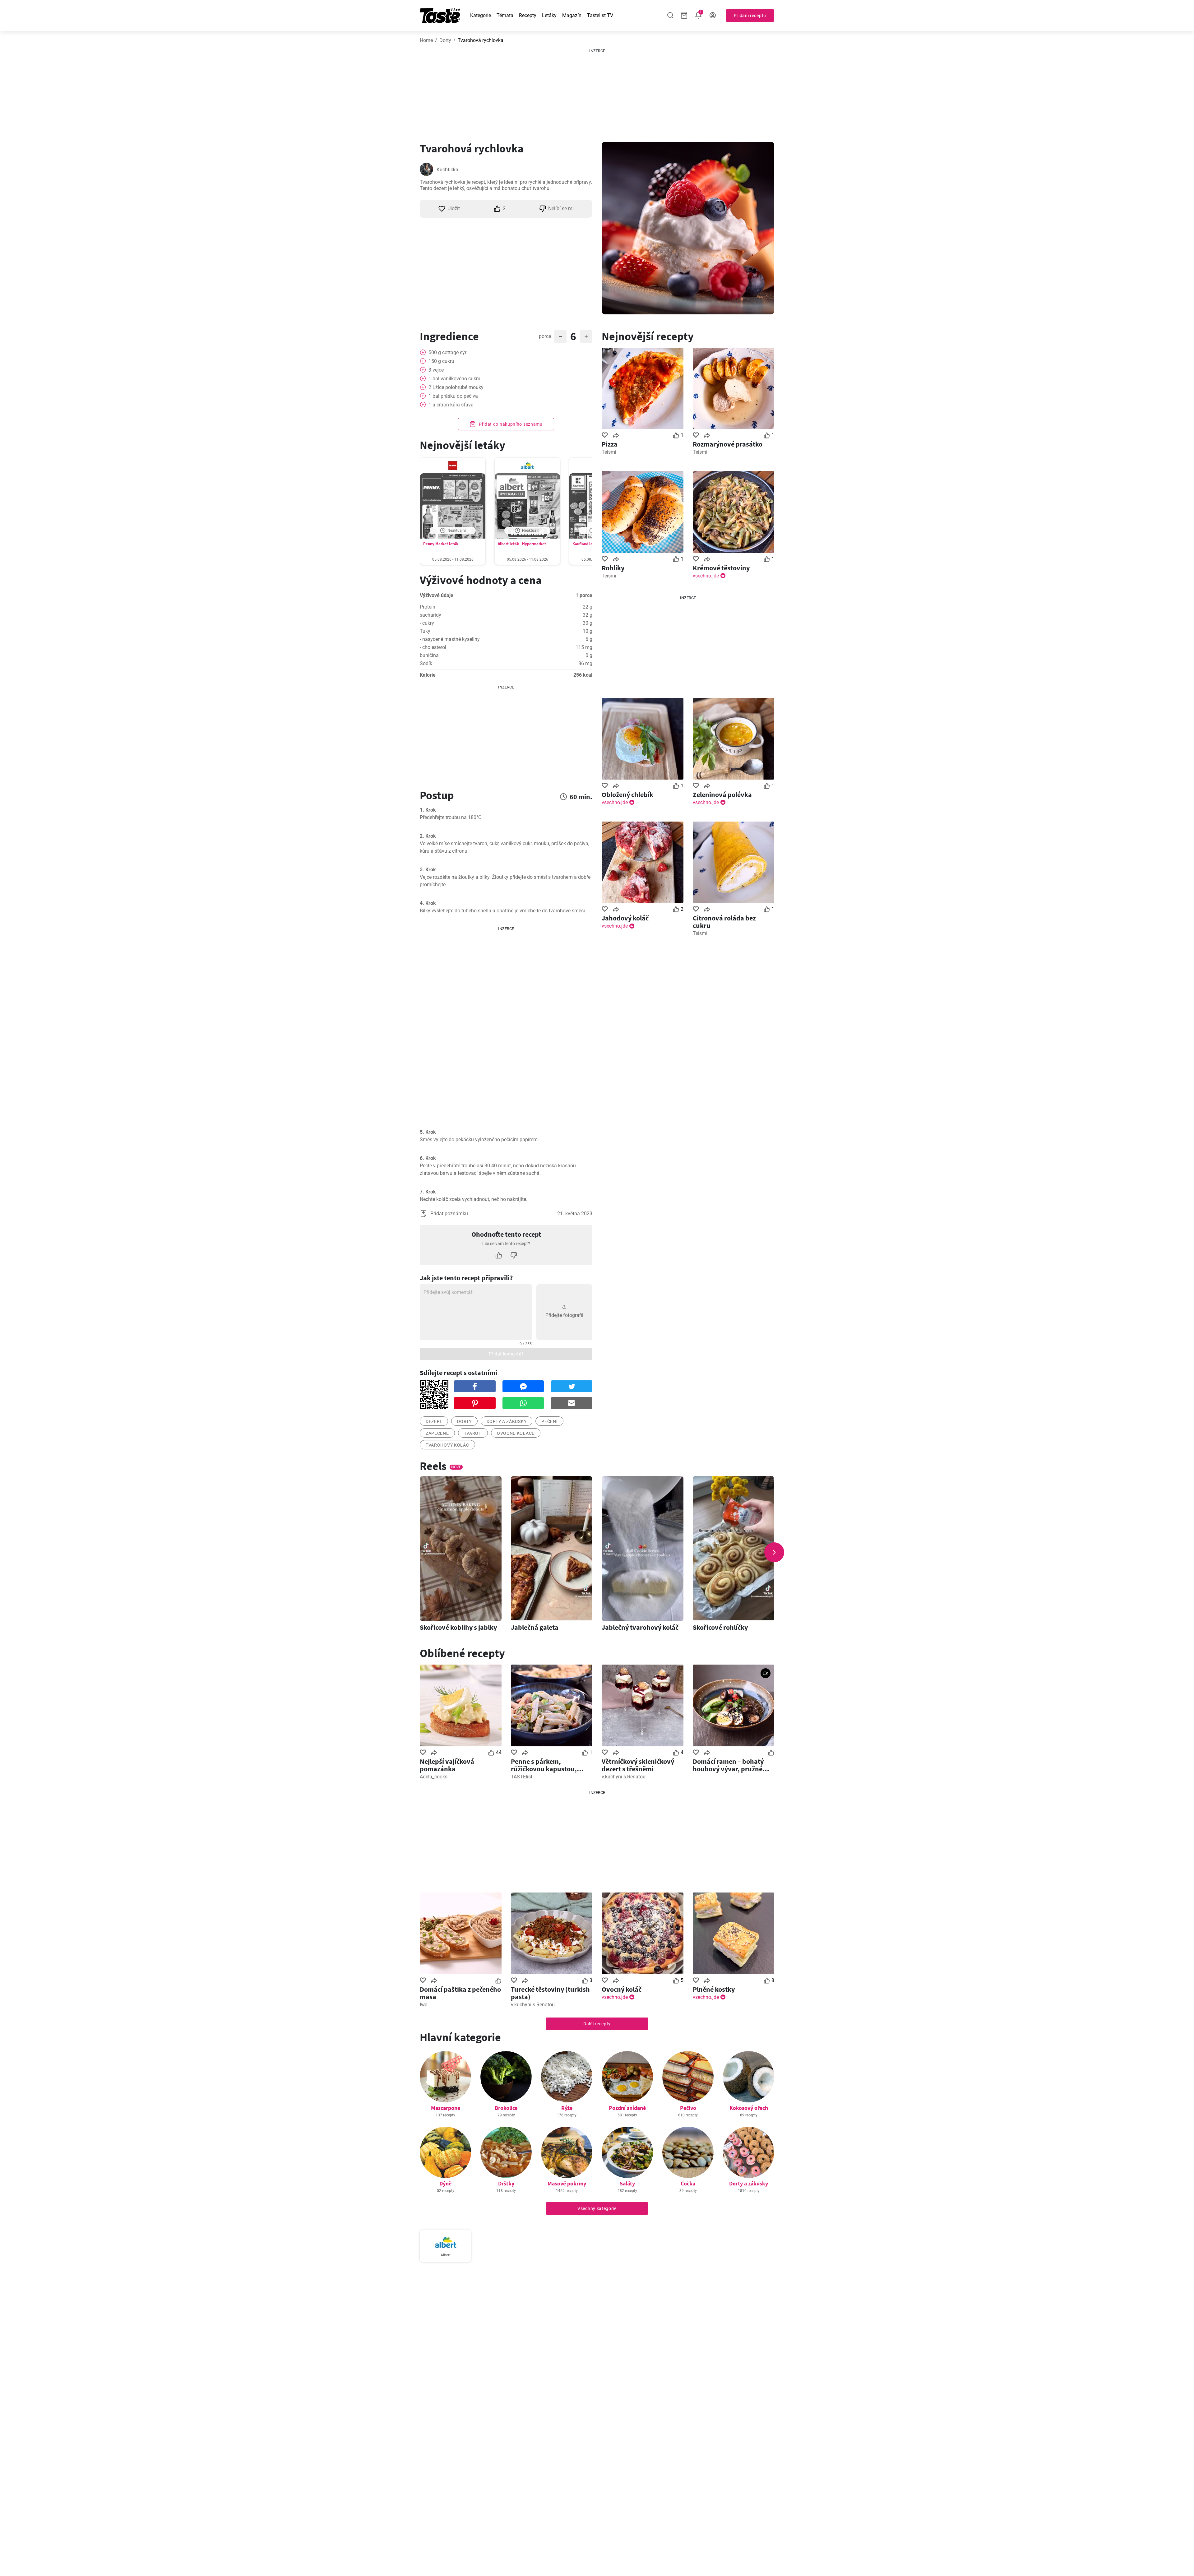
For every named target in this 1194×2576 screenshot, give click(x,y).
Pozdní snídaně (627, 2108)
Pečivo (688, 2108)
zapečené (437, 1433)
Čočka (688, 2183)
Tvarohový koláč (447, 1445)
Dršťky (506, 2183)
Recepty (528, 15)
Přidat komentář (506, 1354)
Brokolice (506, 2108)
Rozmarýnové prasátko (728, 444)
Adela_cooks (434, 1777)
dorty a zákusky (507, 1421)
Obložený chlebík (627, 795)
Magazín (572, 15)
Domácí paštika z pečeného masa (460, 1993)
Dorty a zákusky (749, 2183)
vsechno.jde (706, 576)
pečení (549, 1421)
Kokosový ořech (749, 2108)
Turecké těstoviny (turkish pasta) (550, 1993)
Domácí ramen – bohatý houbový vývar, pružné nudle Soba (728, 1765)
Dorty (445, 40)
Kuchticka (447, 170)
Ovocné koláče (516, 1433)
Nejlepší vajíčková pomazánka (447, 1765)
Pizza (610, 444)
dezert (434, 1421)
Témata (505, 15)
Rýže (567, 2108)
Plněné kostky (714, 1989)
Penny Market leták (441, 544)
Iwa (424, 2005)
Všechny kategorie (597, 2208)
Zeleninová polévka (722, 795)
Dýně (445, 2183)
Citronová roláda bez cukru (724, 922)
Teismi (609, 452)
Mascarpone (446, 2108)
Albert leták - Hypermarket (522, 544)
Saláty (627, 2183)
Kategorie (481, 15)
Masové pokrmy (567, 2183)
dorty (464, 1421)
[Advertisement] (597, 93)
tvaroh (473, 1433)
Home (426, 40)
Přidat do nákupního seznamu (510, 424)
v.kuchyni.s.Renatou (624, 1777)
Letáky (549, 15)
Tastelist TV (600, 15)
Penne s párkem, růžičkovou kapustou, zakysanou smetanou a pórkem (546, 1765)
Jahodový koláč (625, 918)
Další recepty (597, 2024)
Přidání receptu (750, 16)
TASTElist (522, 1777)
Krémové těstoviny (721, 568)
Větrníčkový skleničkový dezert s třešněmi (638, 1765)
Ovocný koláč (622, 1989)
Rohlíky (613, 568)
